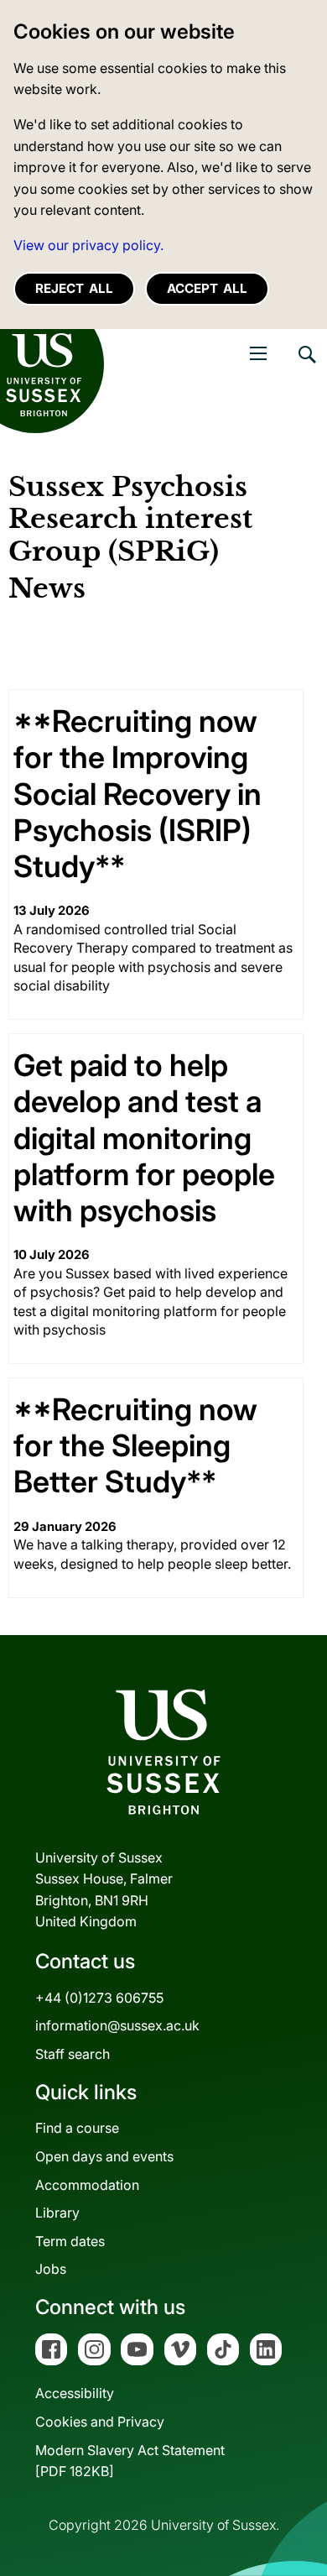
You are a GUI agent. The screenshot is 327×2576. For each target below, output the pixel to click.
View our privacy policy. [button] (88, 245)
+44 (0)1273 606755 (99, 1998)
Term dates (70, 2241)
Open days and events (104, 2156)
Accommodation (87, 2185)
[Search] (306, 367)
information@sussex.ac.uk (117, 2025)
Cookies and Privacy (100, 2422)
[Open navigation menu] (258, 353)
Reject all (74, 288)
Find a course (77, 2128)
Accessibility (75, 2393)
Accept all (207, 288)
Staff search (73, 2054)
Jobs (51, 2269)
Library (57, 2213)
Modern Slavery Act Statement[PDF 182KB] (130, 2461)
